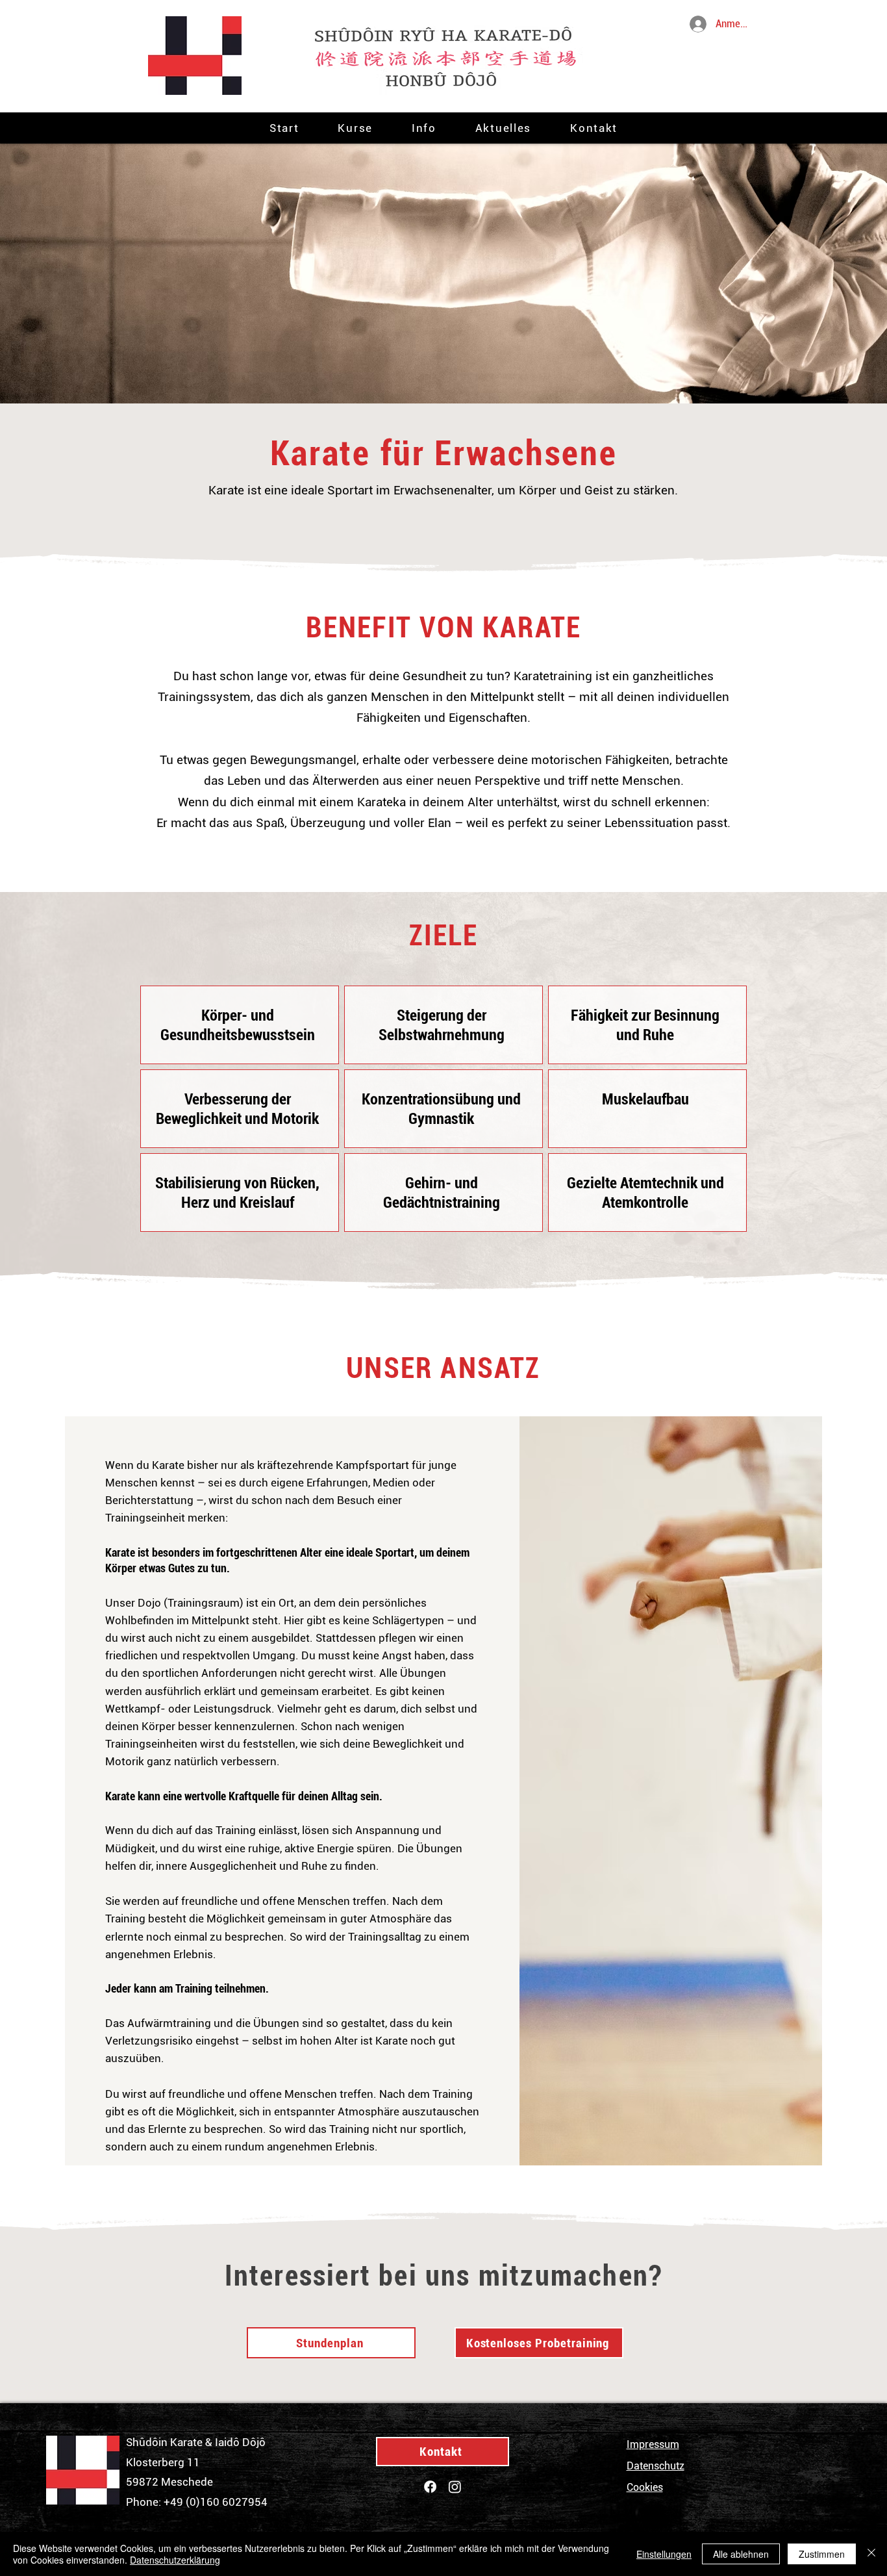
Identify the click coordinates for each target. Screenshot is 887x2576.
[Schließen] (871, 2554)
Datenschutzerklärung (175, 2560)
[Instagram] (455, 2487)
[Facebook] (430, 2487)
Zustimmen (822, 2554)
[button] (355, 128)
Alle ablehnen (741, 2554)
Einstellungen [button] (664, 2554)
